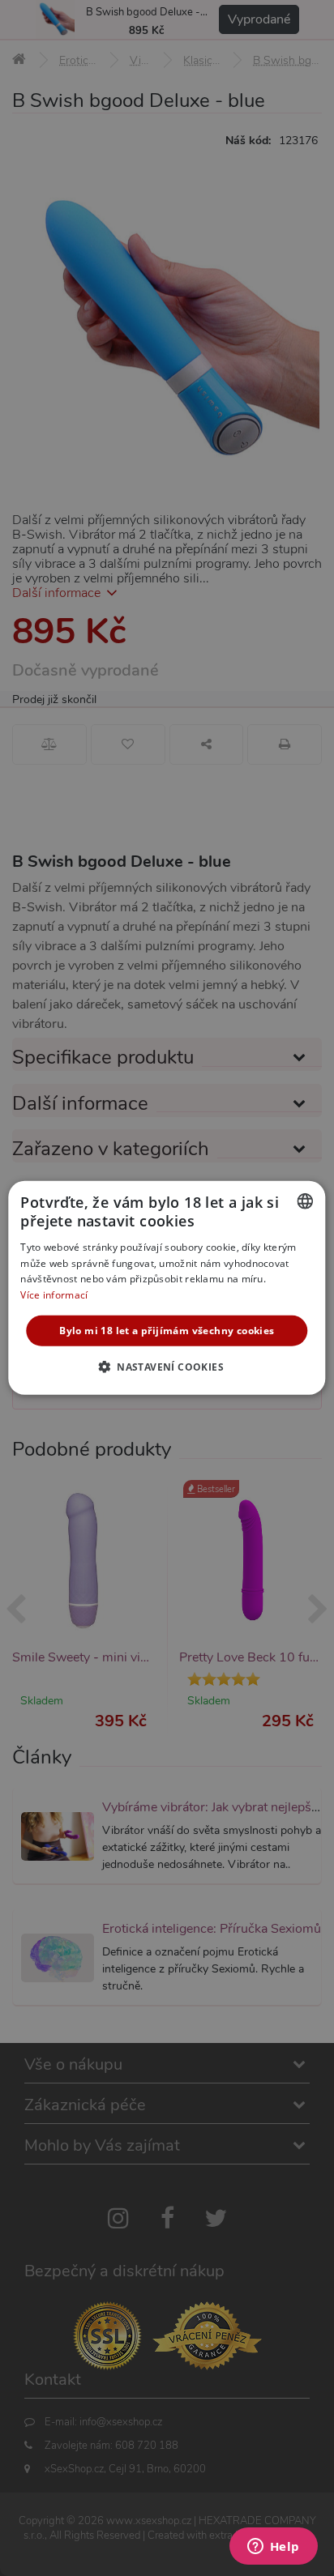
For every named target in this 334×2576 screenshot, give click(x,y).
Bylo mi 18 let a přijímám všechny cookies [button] (167, 1331)
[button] (167, 1367)
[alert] (167, 1288)
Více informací (54, 1295)
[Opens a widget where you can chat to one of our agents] (273, 2548)
